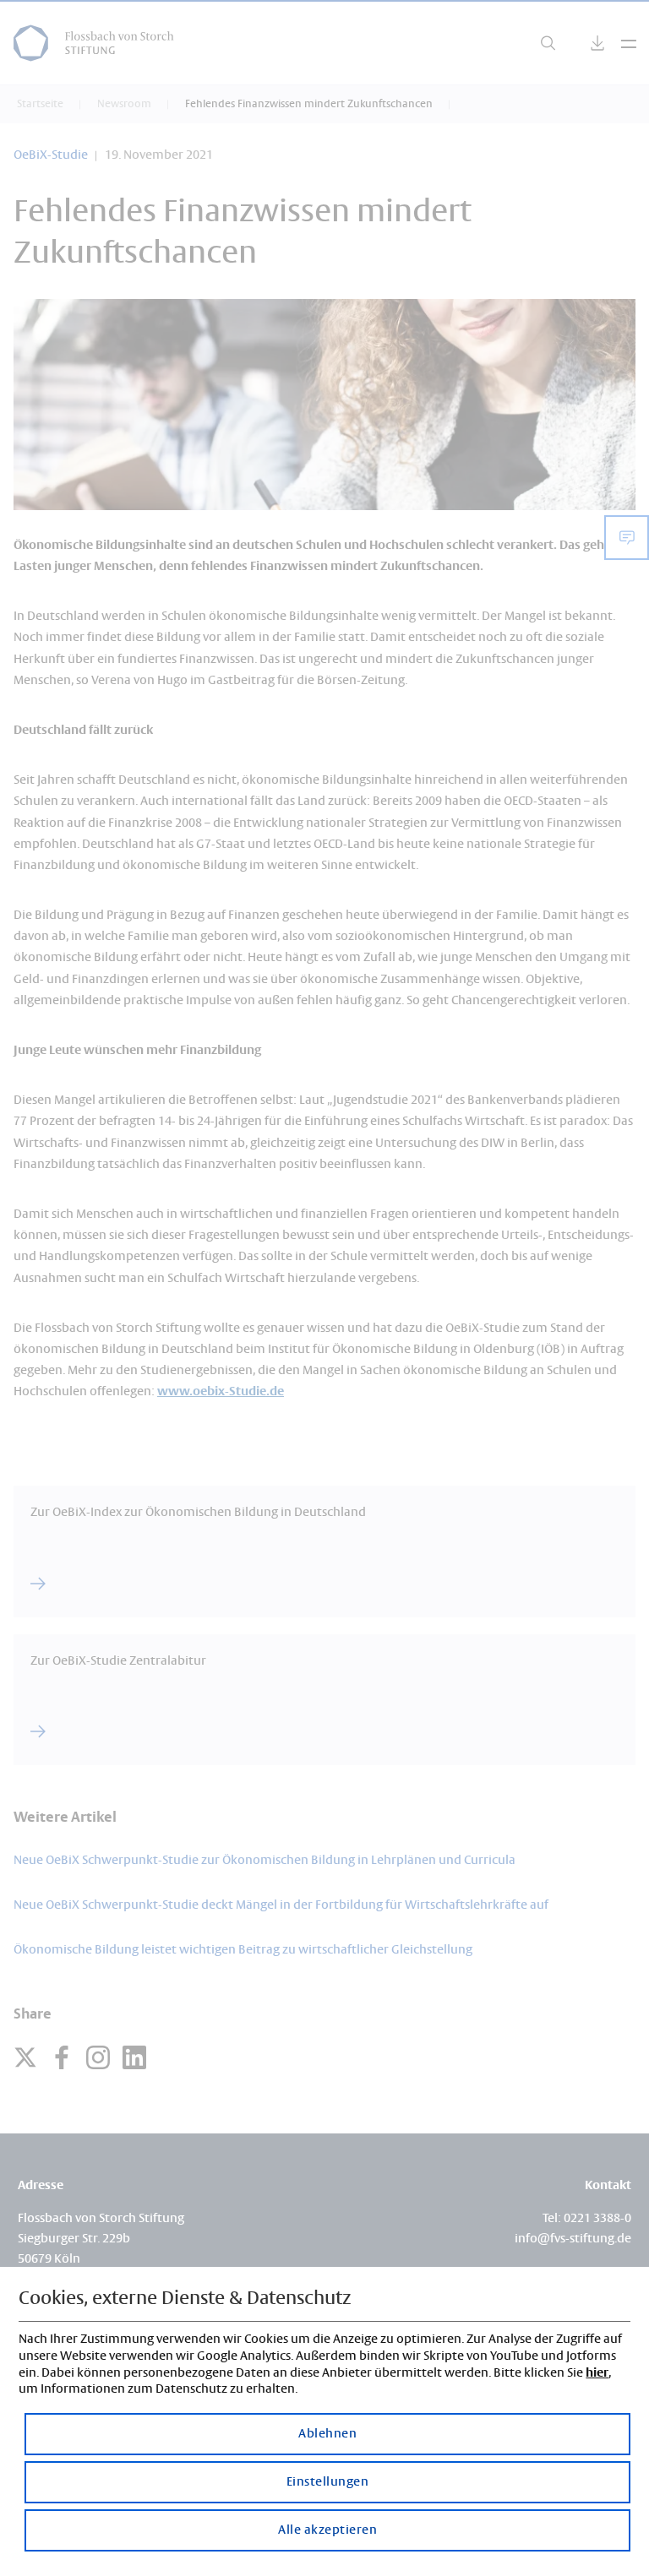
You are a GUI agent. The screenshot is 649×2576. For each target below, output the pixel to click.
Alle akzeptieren (327, 2530)
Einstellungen (328, 2482)
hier (597, 2373)
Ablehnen (327, 2434)
